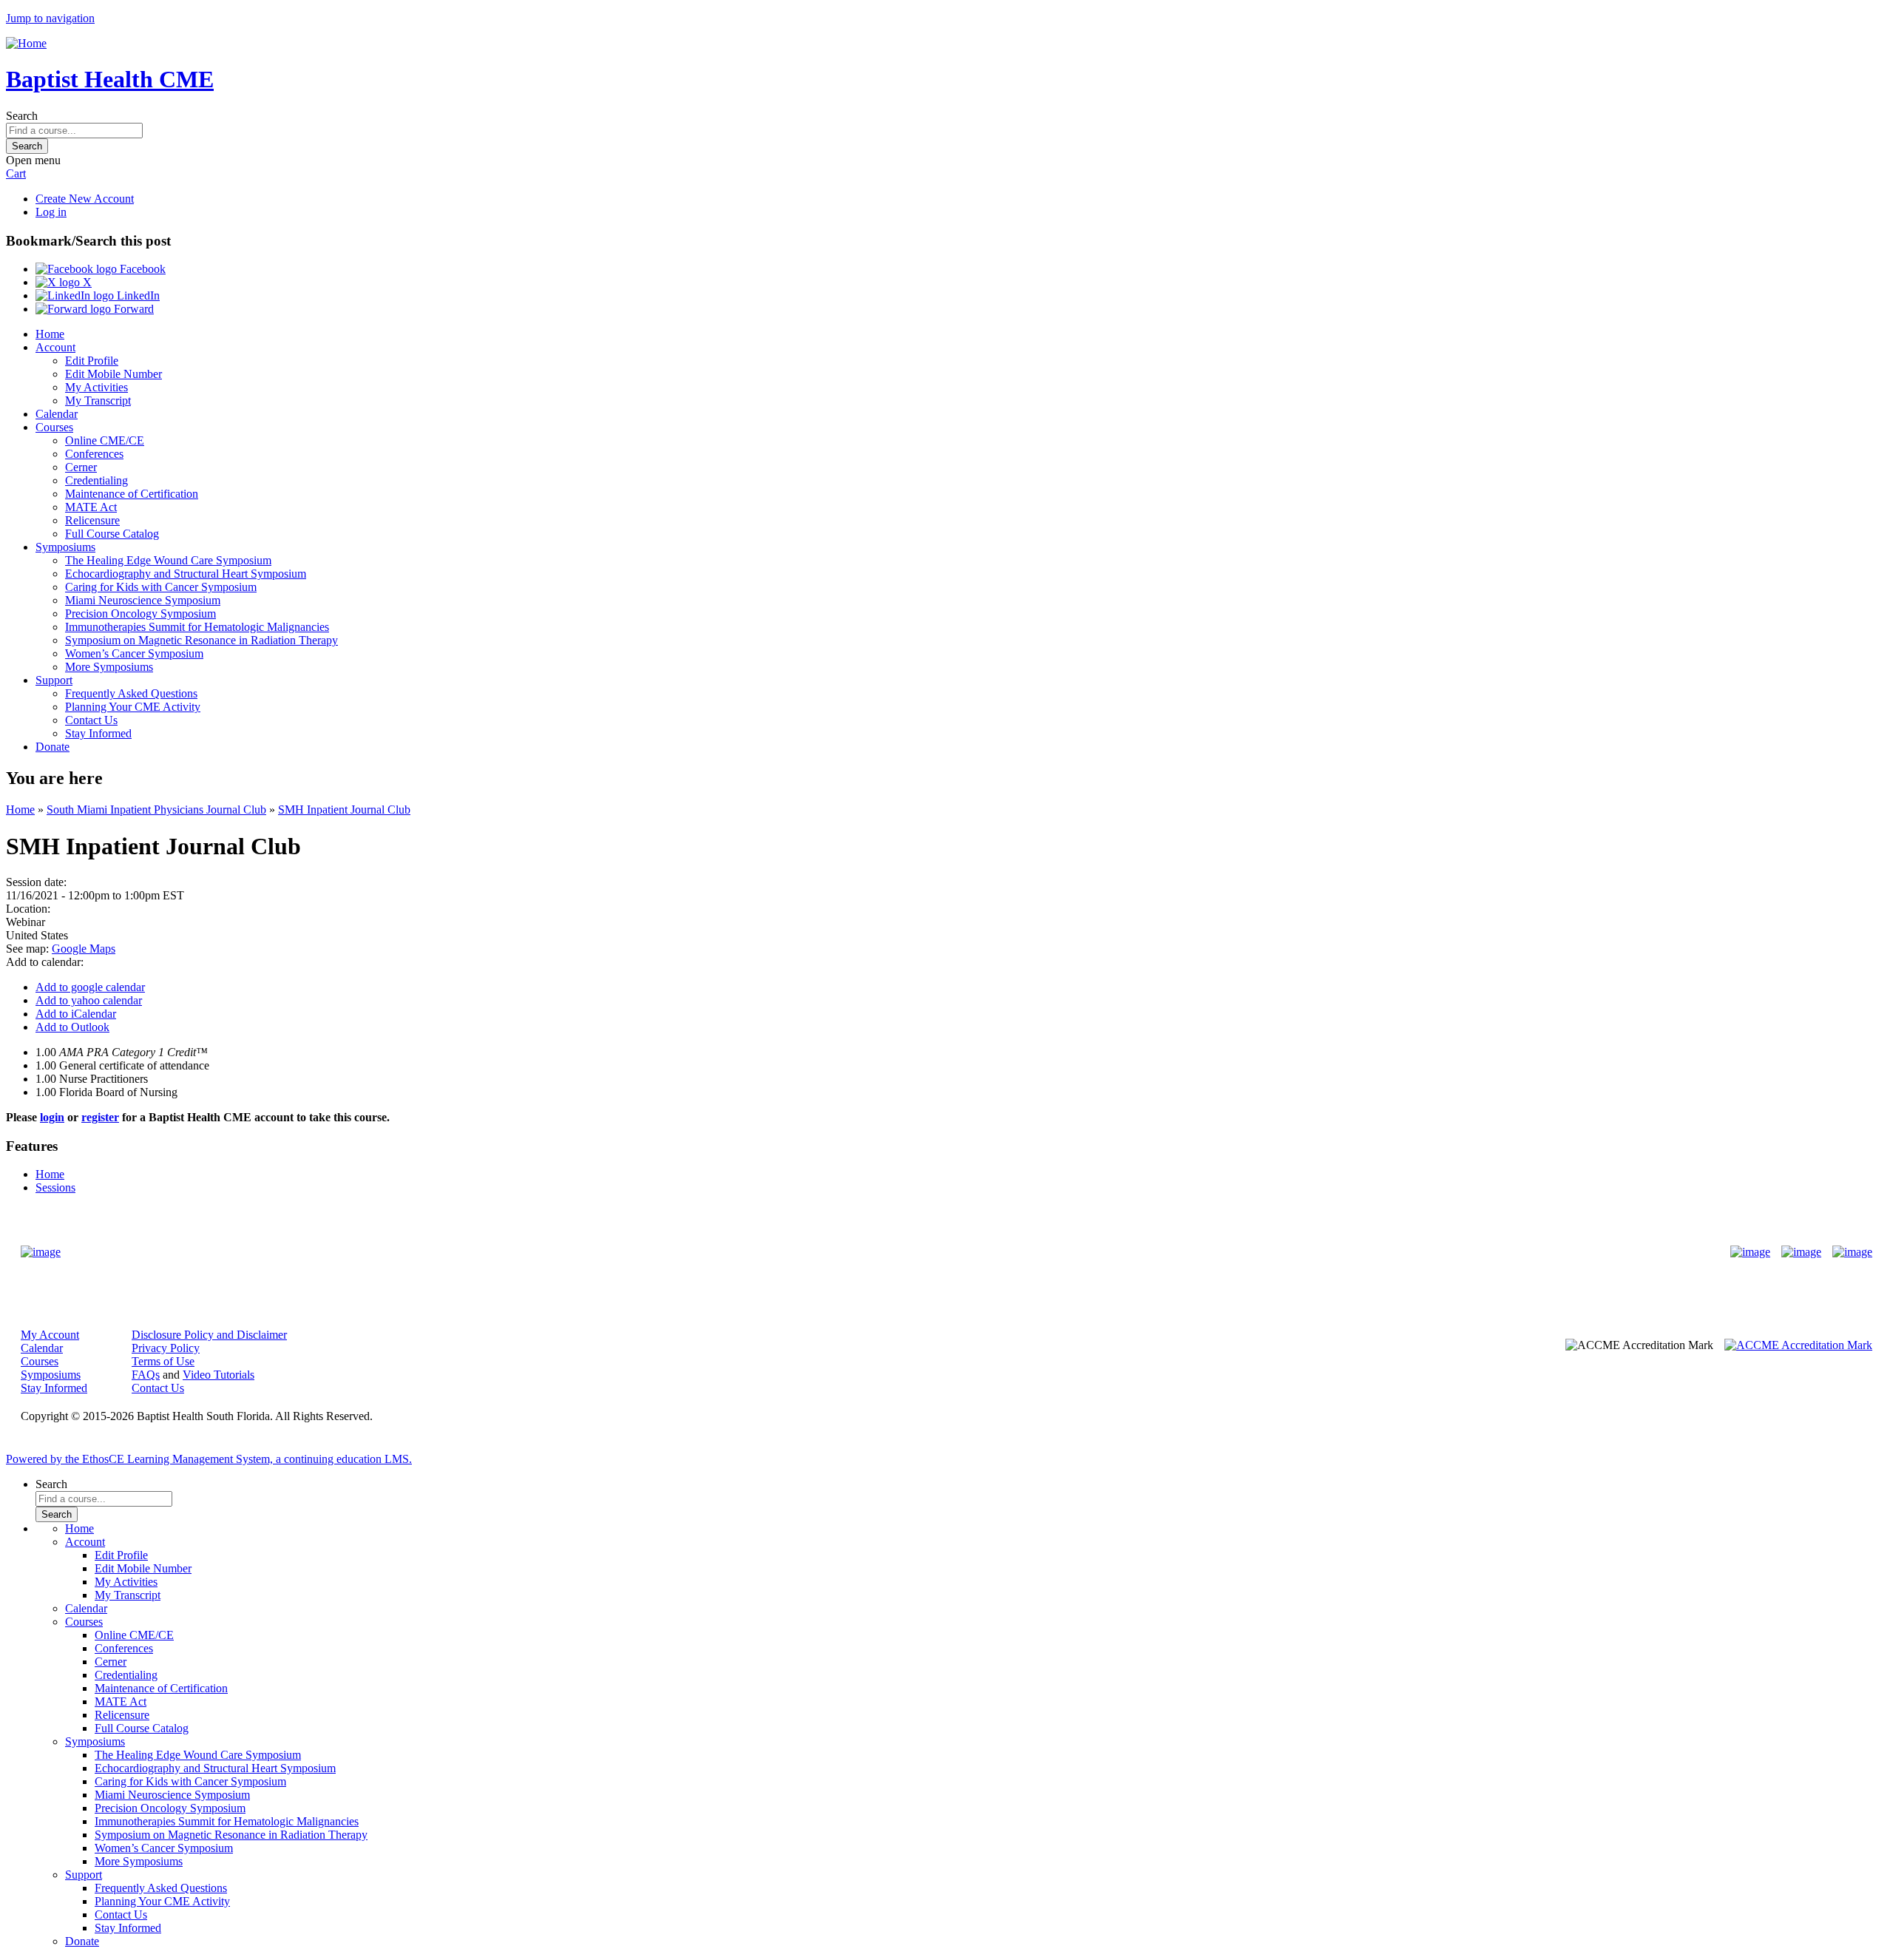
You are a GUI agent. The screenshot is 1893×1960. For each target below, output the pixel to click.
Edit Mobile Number (114, 374)
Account (55, 347)
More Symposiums (109, 667)
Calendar (57, 414)
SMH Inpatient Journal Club (344, 810)
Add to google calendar (90, 987)
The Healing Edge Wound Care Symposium (168, 560)
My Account (50, 1335)
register (100, 1117)
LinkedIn (137, 295)
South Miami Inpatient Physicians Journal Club (156, 810)
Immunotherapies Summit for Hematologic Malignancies (197, 627)
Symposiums (65, 547)
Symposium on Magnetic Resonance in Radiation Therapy (202, 640)
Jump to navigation (50, 18)
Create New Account (85, 199)
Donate (53, 747)
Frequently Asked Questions (131, 693)
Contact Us (91, 720)
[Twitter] (1801, 1252)
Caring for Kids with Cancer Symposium (161, 587)
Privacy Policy (166, 1348)
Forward (132, 309)
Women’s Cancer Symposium (134, 653)
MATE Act (91, 507)
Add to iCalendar (76, 1014)
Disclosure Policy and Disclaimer (209, 1335)
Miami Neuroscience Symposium (143, 600)
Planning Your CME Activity (133, 707)
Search (22, 116)
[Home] (26, 43)
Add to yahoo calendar (89, 1000)
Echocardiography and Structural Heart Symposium (186, 574)
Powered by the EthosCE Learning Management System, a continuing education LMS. (209, 1459)
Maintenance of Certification (132, 494)
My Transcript (98, 401)
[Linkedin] (1852, 1252)
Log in (51, 212)
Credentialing (96, 480)
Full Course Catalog (112, 534)
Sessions (55, 1187)
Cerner (81, 467)
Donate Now (900, 1252)
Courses (54, 427)
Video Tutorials (219, 1375)
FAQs (146, 1375)
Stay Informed (98, 733)
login (52, 1117)
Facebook (141, 269)
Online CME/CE (105, 440)
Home (50, 334)
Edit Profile (92, 361)
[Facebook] (1750, 1252)
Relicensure (92, 520)
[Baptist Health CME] (41, 1252)
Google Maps (84, 949)
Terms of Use (163, 1361)
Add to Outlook (72, 1027)
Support (54, 680)
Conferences (94, 454)
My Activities (96, 387)
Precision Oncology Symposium (140, 614)
